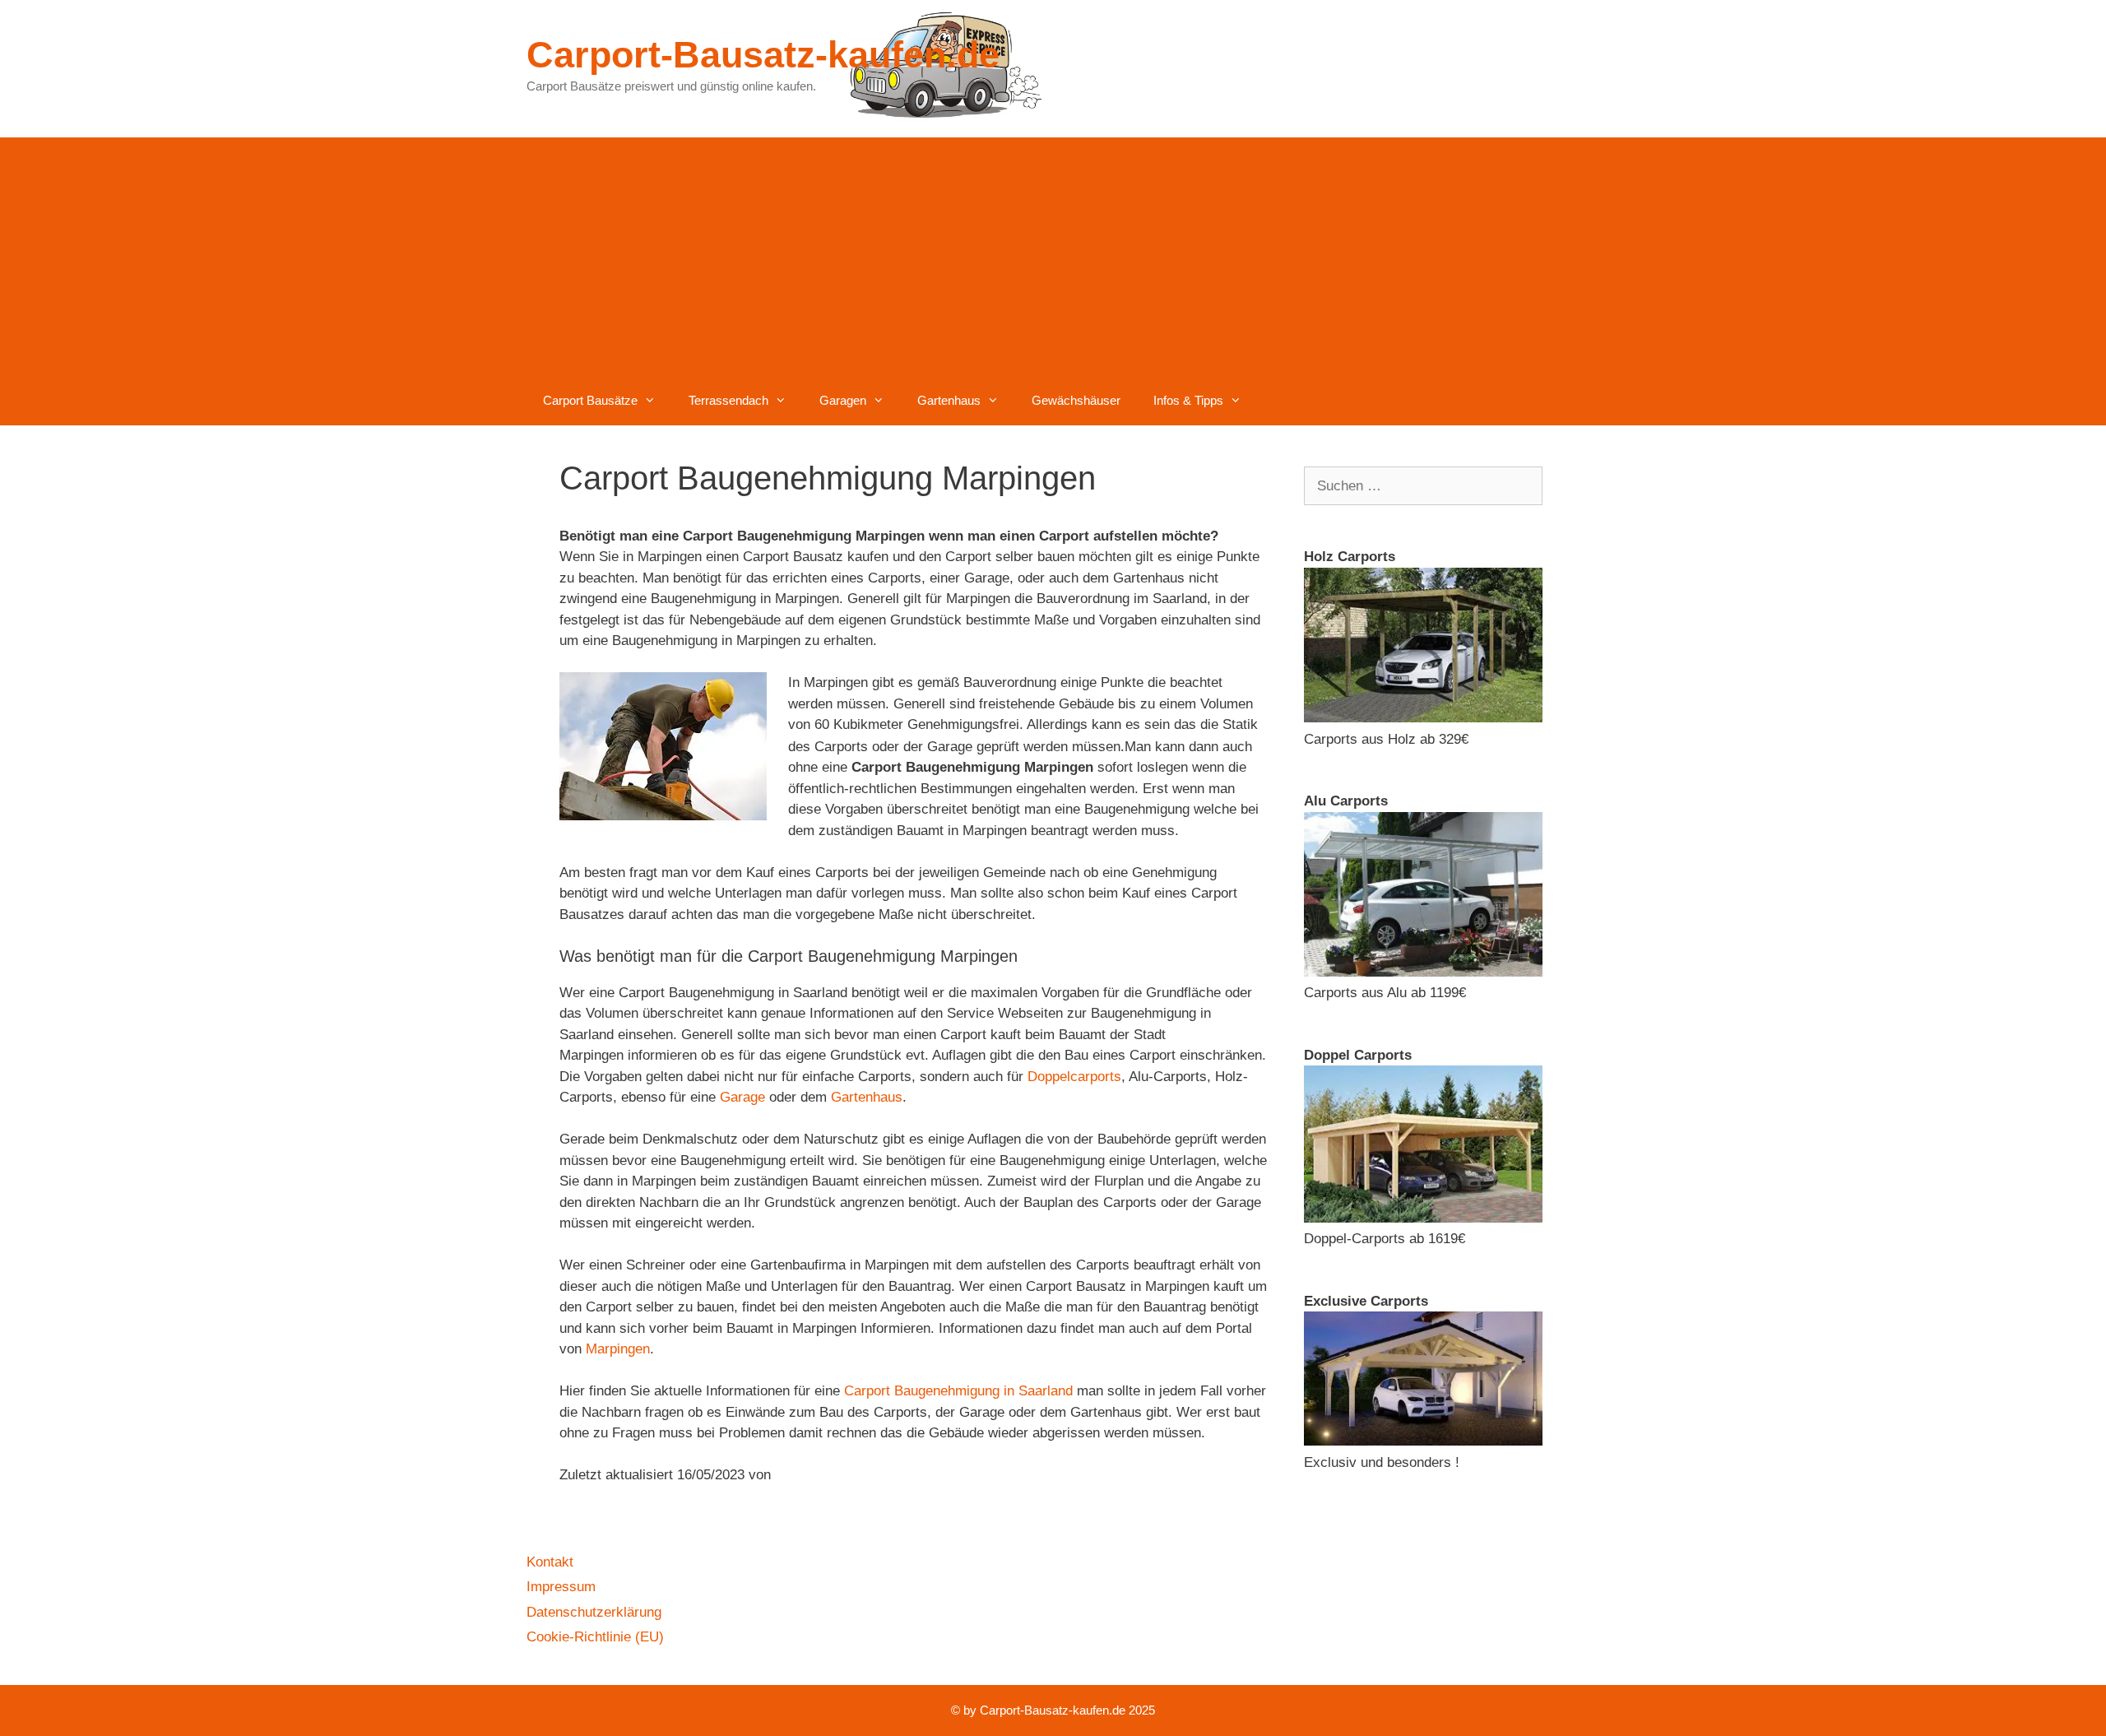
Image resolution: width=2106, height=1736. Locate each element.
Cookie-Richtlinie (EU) (595, 1637)
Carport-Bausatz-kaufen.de (763, 55)
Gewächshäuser (1076, 400)
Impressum (561, 1587)
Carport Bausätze (590, 400)
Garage (742, 1097)
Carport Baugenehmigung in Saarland (958, 1391)
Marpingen (618, 1349)
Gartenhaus (949, 400)
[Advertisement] (1053, 253)
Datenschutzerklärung (594, 1612)
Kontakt (550, 1562)
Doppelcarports (1074, 1077)
